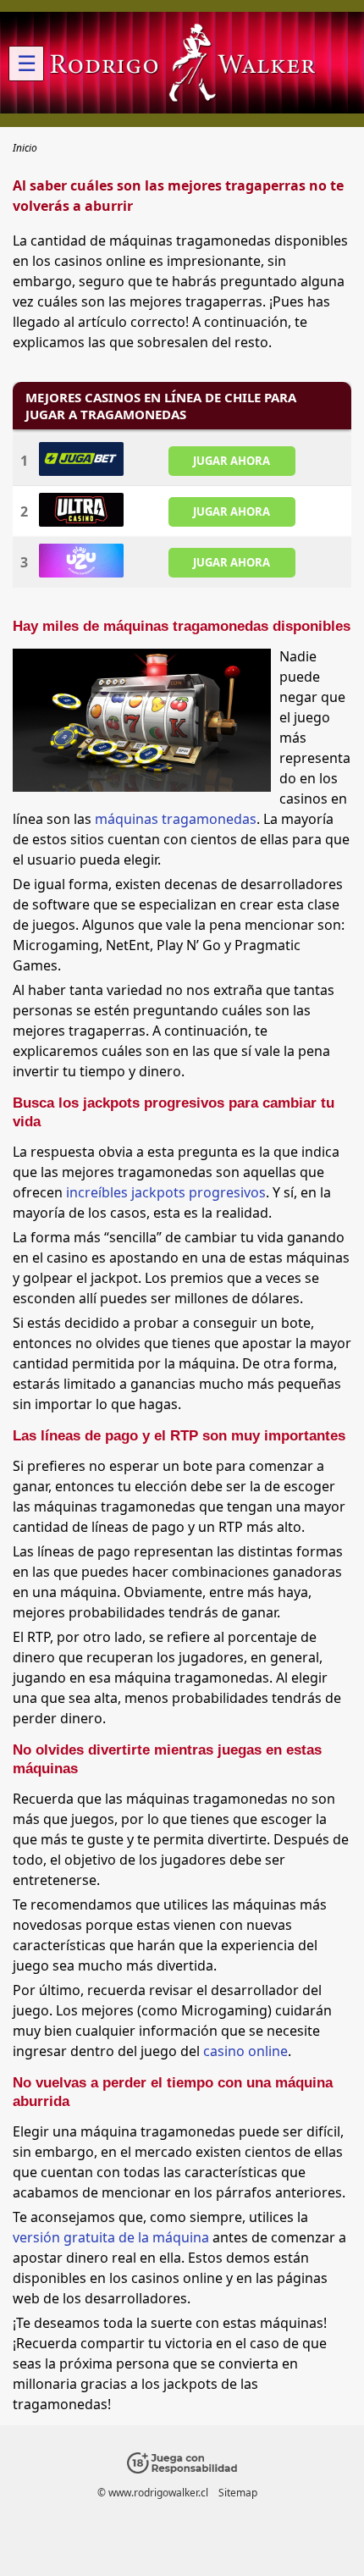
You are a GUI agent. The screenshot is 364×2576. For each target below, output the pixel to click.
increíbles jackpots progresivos (166, 1192)
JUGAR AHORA (232, 461)
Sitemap (238, 2493)
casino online (245, 2051)
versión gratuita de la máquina (111, 2237)
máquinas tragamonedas (176, 819)
